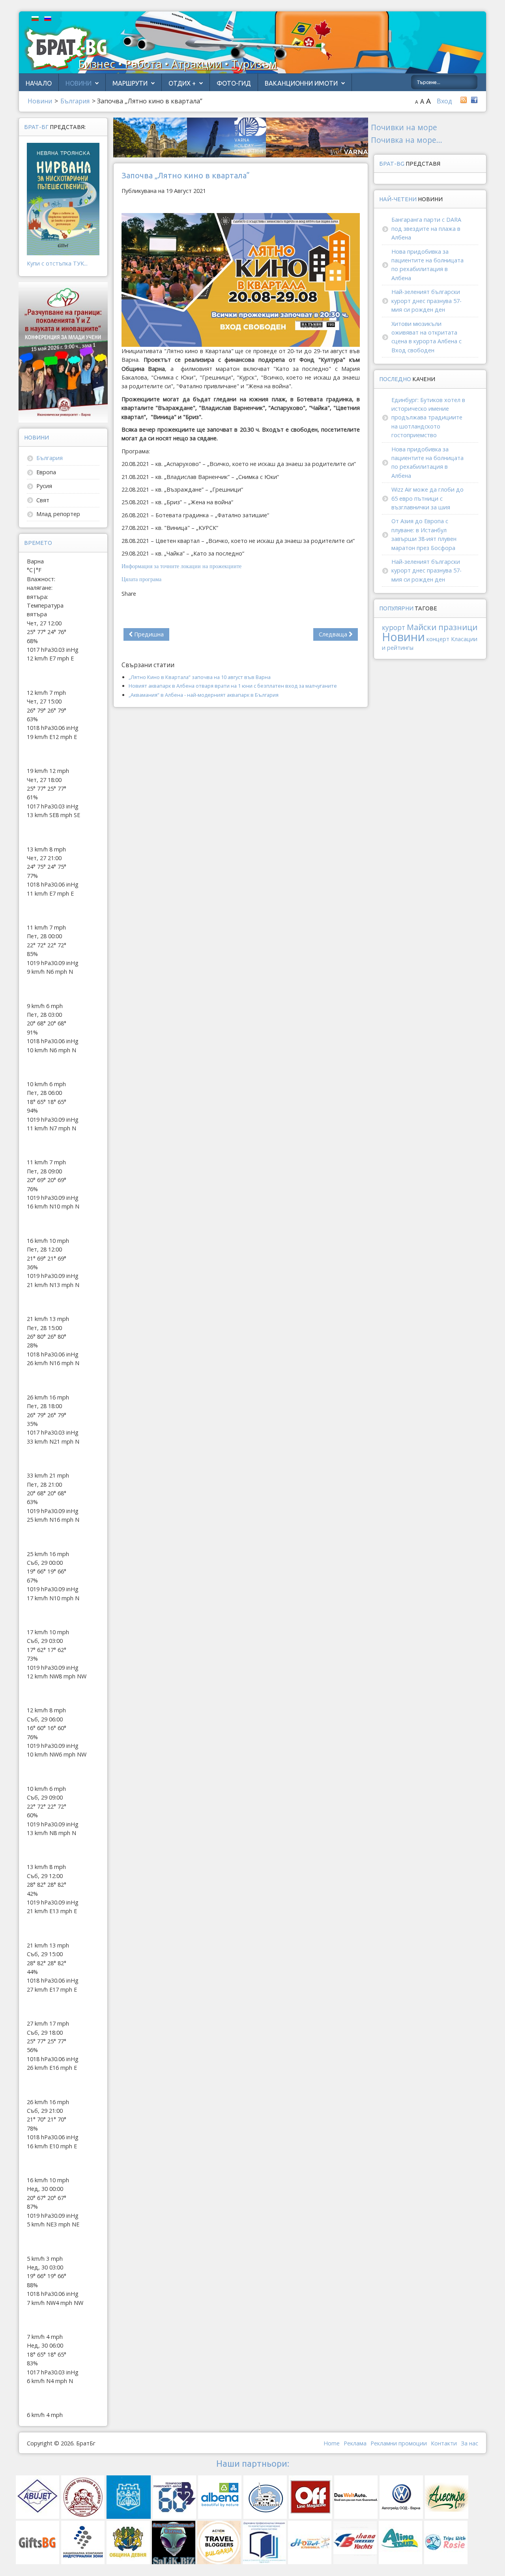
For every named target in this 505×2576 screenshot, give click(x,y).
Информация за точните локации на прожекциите (181, 566)
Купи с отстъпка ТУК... (57, 263)
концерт (438, 639)
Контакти (444, 2443)
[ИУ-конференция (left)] (63, 352)
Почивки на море (404, 127)
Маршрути (130, 83)
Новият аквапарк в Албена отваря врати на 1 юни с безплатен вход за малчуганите (233, 686)
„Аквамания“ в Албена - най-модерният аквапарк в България (204, 695)
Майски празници (442, 627)
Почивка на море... (407, 140)
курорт (394, 628)
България (50, 458)
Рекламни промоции (399, 2443)
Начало (39, 83)
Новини (79, 83)
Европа (46, 472)
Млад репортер (58, 514)
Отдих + (182, 83)
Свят (43, 500)
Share (129, 594)
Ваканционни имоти (301, 83)
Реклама (355, 2443)
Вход (444, 101)
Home (332, 2443)
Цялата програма (141, 579)
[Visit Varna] (241, 137)
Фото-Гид (234, 83)
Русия (44, 486)
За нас (469, 2443)
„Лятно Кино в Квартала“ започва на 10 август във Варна (200, 677)
